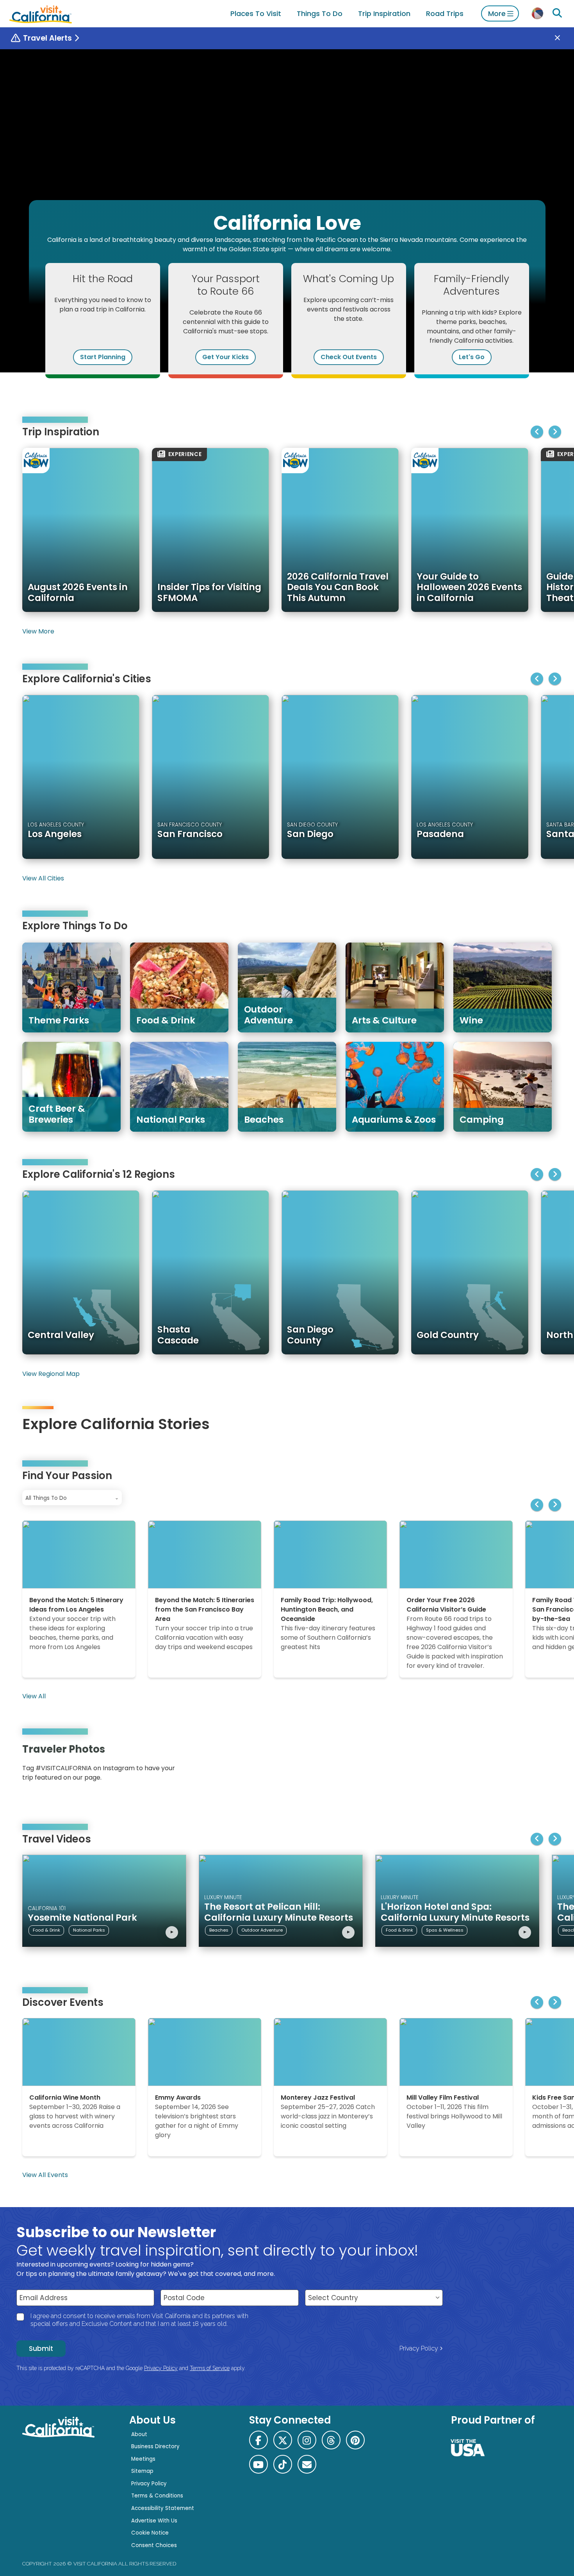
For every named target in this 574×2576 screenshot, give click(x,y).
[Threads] (331, 2440)
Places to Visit (256, 13)
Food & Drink (46, 1930)
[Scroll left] (537, 432)
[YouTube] (540, 1765)
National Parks (89, 1930)
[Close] (563, 38)
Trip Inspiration (384, 13)
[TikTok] (283, 2464)
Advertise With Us (154, 2521)
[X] (283, 2440)
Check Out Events (349, 357)
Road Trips (445, 13)
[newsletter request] (307, 2464)
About (139, 2434)
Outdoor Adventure (262, 1930)
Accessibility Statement (163, 2508)
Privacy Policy (419, 2348)
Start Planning (103, 357)
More (497, 13)
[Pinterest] (529, 1765)
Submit (41, 2349)
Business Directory (155, 2446)
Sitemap (142, 2471)
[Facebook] (258, 2440)
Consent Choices (154, 2545)
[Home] (41, 13)
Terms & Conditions (157, 2496)
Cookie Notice (150, 2533)
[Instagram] (518, 1765)
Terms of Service (210, 2368)
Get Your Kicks (225, 357)
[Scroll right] (555, 432)
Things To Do (320, 13)
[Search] (557, 13)
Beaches (219, 1930)
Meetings (143, 2459)
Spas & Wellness (445, 1930)
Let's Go (472, 357)
